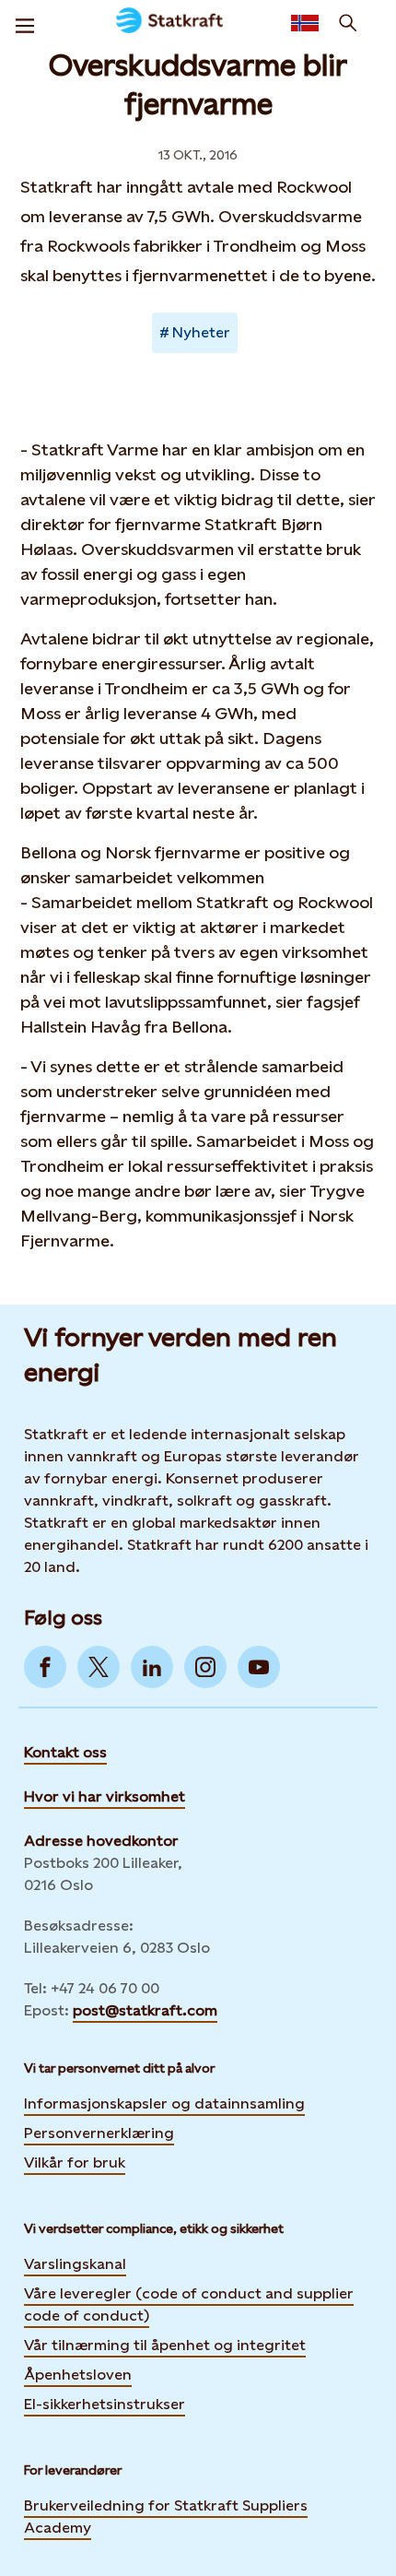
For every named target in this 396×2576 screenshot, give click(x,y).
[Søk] (348, 23)
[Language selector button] (305, 23)
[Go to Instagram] (205, 1667)
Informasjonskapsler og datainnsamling (164, 2103)
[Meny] (25, 23)
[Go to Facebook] (45, 1667)
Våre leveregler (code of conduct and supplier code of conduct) (189, 2304)
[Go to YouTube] (259, 1667)
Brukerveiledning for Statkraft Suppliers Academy (166, 2517)
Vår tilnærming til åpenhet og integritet (165, 2345)
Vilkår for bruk (75, 2162)
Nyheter (201, 332)
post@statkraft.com (145, 2010)
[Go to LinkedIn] (152, 1667)
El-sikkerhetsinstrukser (105, 2404)
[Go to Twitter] (99, 1667)
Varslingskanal (75, 2264)
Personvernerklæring (99, 2133)
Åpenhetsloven (78, 2375)
